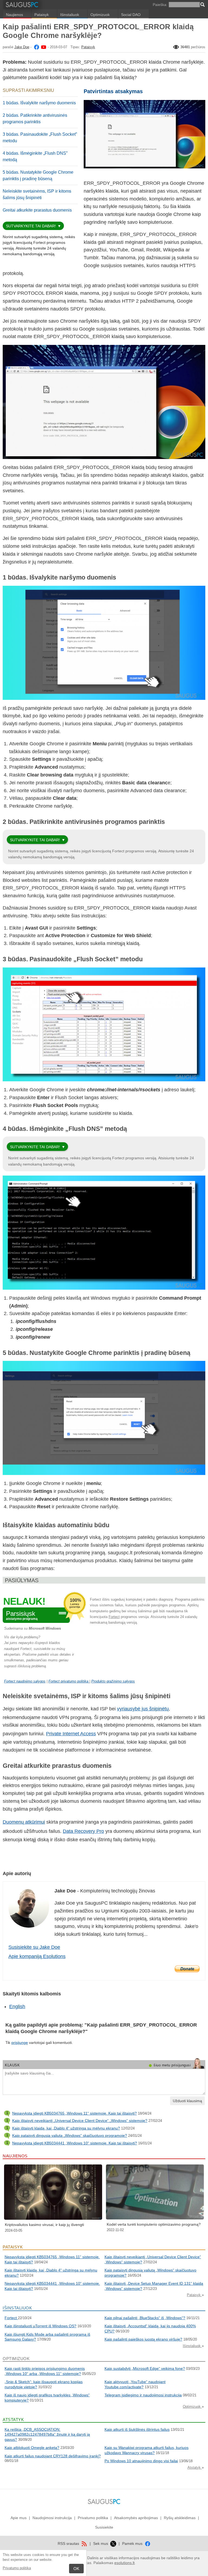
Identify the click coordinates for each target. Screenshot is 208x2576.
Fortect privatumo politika (69, 1681)
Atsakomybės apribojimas (136, 2518)
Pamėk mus (133, 2543)
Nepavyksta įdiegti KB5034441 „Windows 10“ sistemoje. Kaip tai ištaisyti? (75, 2143)
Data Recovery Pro (83, 1831)
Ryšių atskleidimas (180, 2518)
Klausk (12, 2065)
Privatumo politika (17, 2568)
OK (76, 2569)
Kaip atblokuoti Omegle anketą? (32, 2448)
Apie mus (19, 2518)
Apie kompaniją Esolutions (37, 1956)
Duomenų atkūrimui (24, 1822)
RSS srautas (69, 2543)
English (17, 2007)
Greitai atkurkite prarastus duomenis (37, 210)
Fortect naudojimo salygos (25, 1681)
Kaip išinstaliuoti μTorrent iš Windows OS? (40, 2326)
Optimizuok (100, 15)
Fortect (114, 1617)
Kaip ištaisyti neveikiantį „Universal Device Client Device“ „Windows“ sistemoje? (80, 2121)
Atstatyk (195, 2467)
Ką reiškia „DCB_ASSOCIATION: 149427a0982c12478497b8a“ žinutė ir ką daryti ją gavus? (47, 2434)
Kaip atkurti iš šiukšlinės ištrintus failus (137, 2429)
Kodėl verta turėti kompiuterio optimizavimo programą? (154, 2224)
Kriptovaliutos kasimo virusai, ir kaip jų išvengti (44, 2225)
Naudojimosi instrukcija (52, 2518)
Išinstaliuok (70, 15)
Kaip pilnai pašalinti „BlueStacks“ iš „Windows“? (145, 2318)
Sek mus (101, 2543)
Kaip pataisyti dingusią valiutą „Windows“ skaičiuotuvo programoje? (70, 2135)
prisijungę (20, 2043)
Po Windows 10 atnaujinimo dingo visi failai (141, 2461)
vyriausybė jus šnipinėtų (143, 1709)
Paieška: (160, 5)
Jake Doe (22, 47)
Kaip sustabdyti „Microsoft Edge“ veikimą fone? (145, 2368)
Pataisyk (42, 15)
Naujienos (14, 15)
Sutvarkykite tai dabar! (31, 226)
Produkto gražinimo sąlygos (113, 1681)
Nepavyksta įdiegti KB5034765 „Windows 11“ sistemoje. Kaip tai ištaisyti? (74, 2113)
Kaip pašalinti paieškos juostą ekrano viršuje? (143, 2339)
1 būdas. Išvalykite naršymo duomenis (39, 103)
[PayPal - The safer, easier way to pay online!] (187, 1969)
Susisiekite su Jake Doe (34, 1947)
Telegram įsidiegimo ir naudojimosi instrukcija (143, 2395)
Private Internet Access (71, 1734)
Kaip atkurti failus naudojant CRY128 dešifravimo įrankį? (53, 2456)
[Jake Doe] (36, 47)
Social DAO (131, 15)
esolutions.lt (124, 2563)
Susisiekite (104, 2527)
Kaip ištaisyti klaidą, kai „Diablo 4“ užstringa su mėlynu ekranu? (66, 2128)
